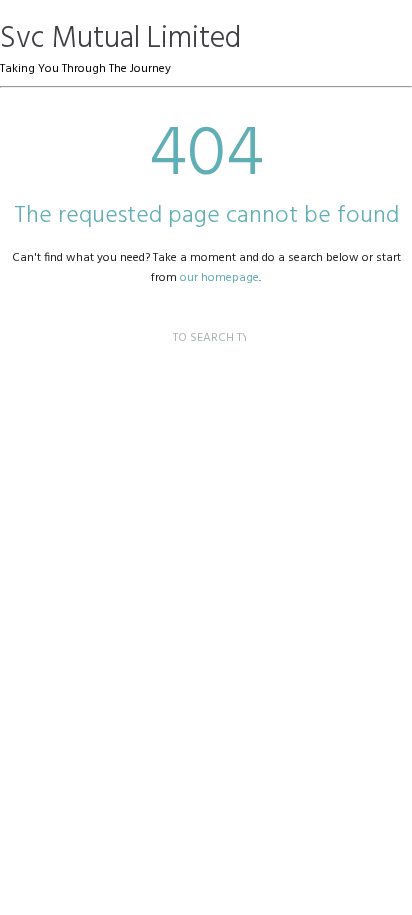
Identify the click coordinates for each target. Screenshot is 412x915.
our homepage (219, 278)
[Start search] (156, 318)
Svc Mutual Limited (120, 39)
